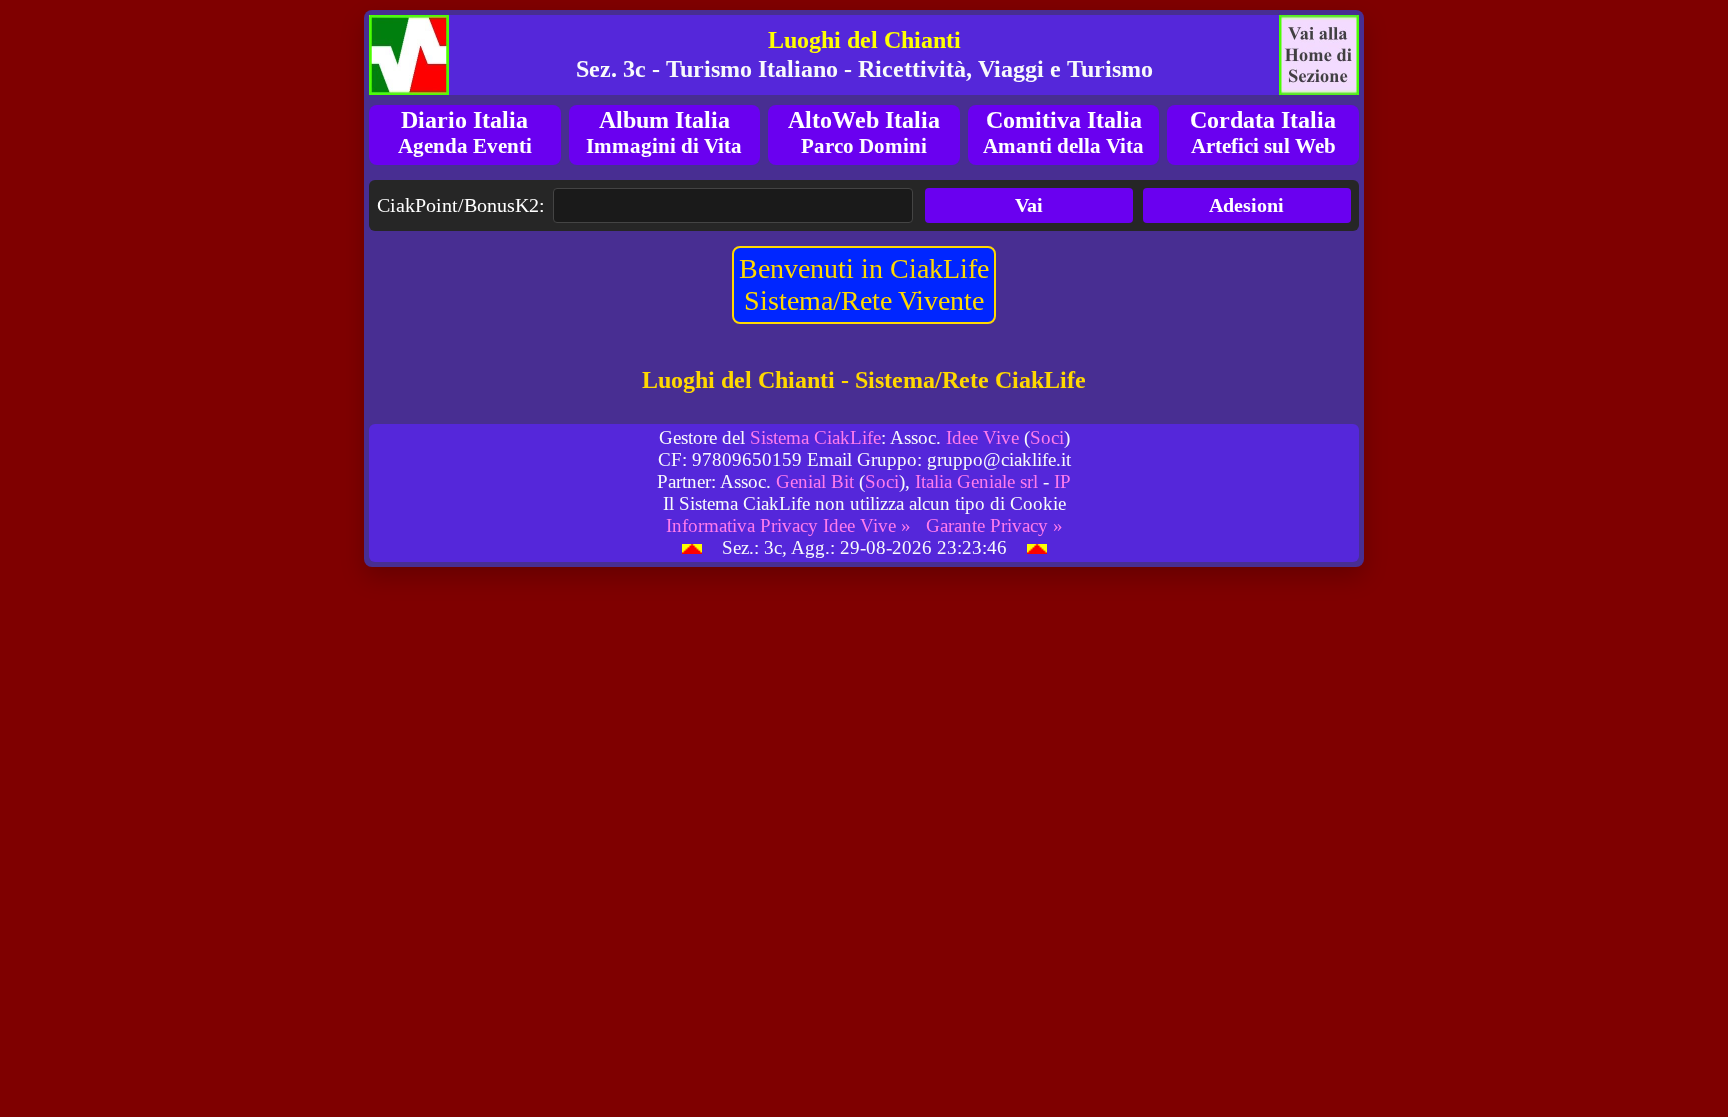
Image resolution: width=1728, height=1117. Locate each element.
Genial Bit (815, 481)
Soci (1047, 437)
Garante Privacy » (994, 525)
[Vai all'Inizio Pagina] (692, 547)
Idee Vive (982, 437)
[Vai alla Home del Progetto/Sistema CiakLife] (409, 55)
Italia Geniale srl (976, 481)
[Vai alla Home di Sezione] (1319, 55)
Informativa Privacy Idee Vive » (788, 525)
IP (1062, 481)
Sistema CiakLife (815, 437)
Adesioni (1246, 205)
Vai (1029, 205)
